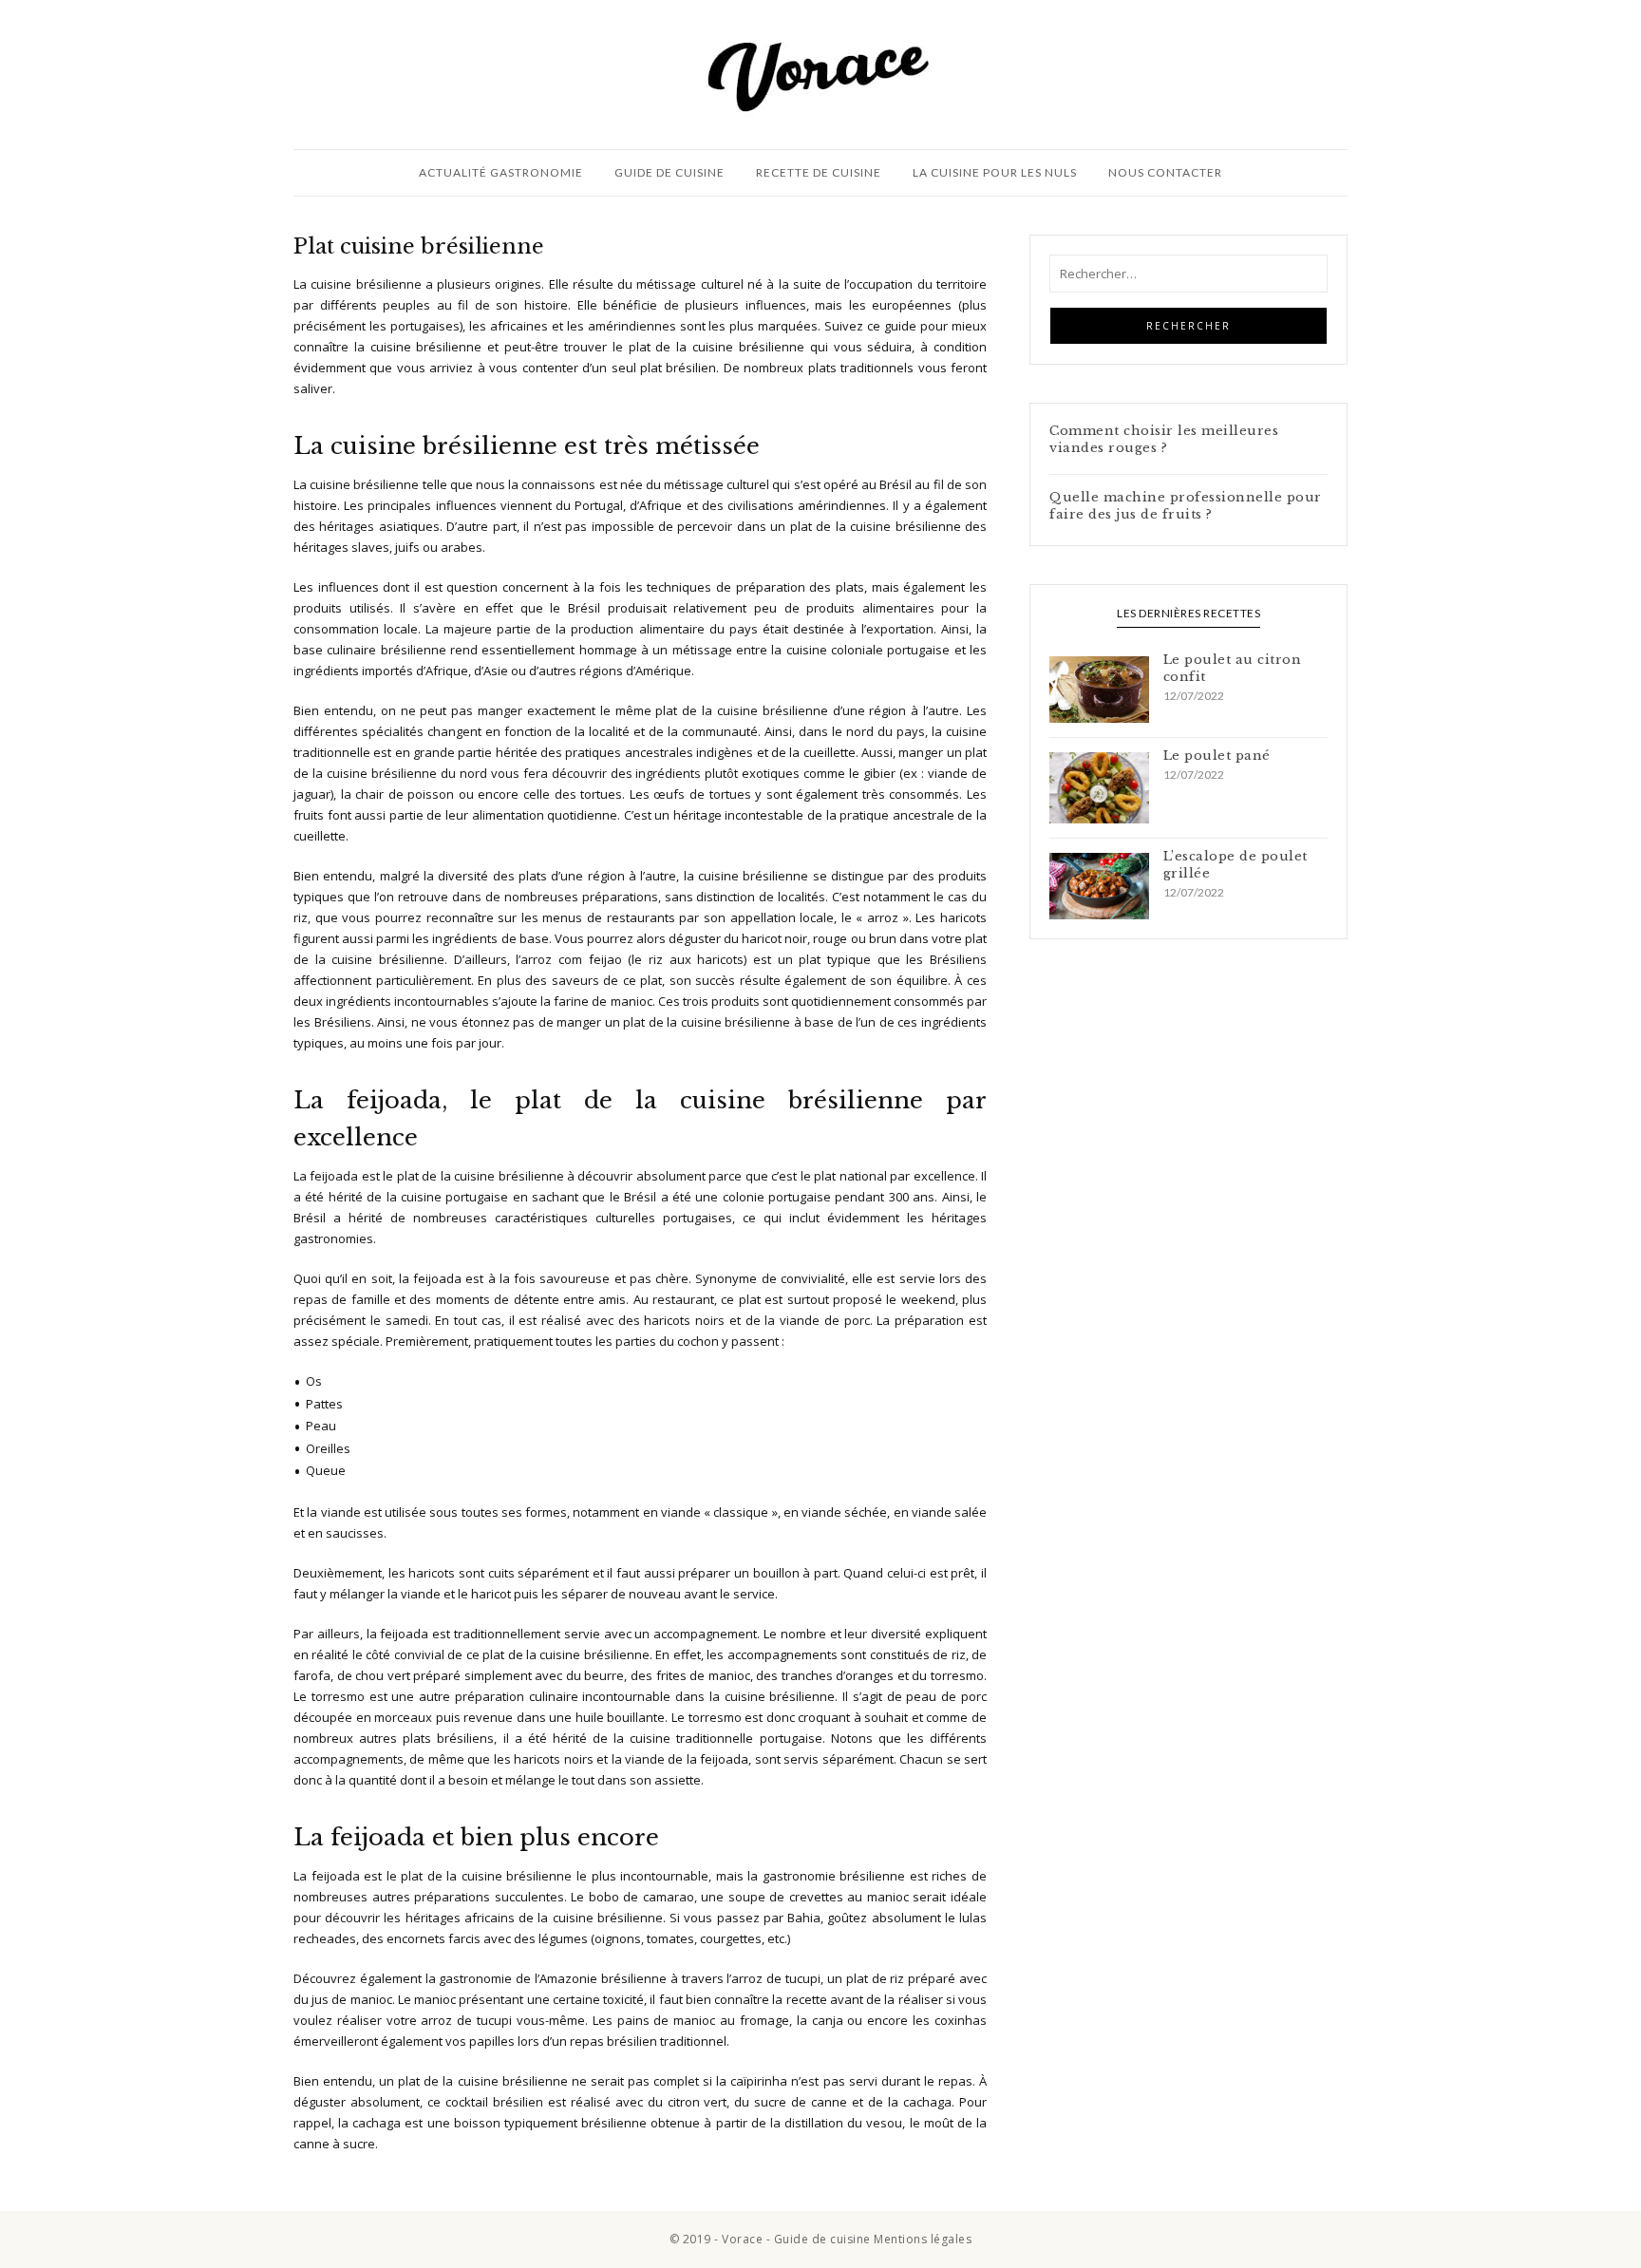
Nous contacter (1165, 172)
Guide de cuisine (670, 172)
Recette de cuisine (819, 172)
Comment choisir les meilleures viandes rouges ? (1164, 439)
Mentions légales (923, 2239)
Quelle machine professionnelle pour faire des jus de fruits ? (1186, 506)
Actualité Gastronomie (501, 172)
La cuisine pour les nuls (995, 172)
